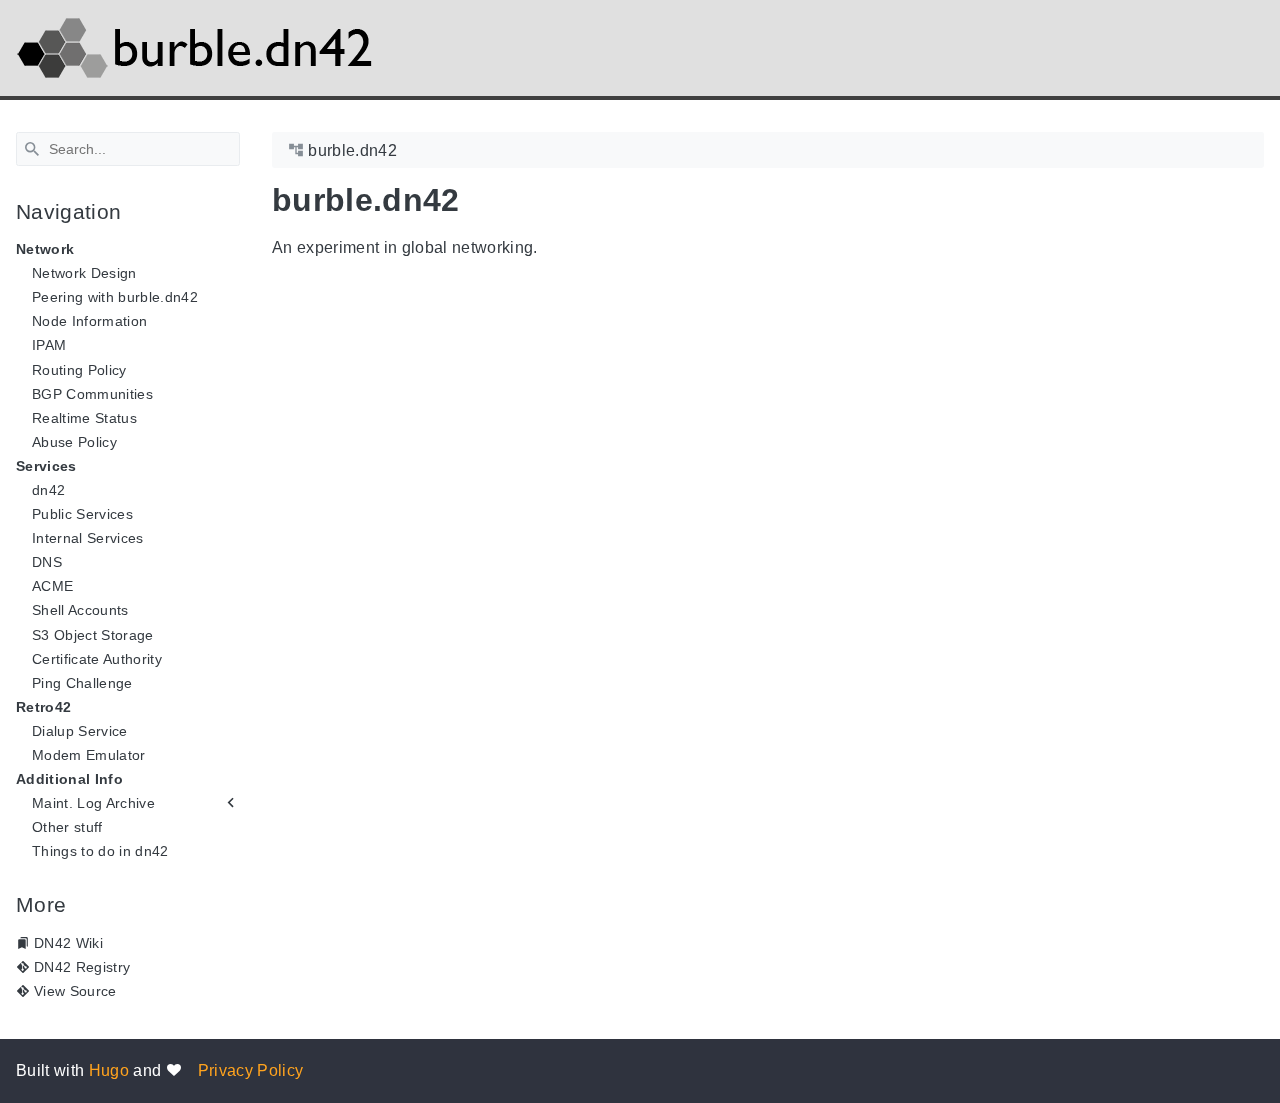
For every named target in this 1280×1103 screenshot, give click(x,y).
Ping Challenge (82, 683)
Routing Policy (79, 370)
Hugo (109, 1070)
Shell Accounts (80, 610)
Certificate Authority (97, 659)
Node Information (89, 321)
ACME (52, 586)
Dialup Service (80, 731)
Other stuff (67, 827)
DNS (47, 562)
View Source (75, 991)
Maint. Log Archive (93, 803)
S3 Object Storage (93, 635)
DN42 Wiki (68, 943)
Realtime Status (84, 418)
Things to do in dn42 (100, 851)
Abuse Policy (74, 442)
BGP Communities (92, 394)
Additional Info (69, 779)
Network (45, 249)
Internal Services (88, 538)
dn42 (48, 490)
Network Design (84, 273)
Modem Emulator (89, 755)
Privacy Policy (251, 1070)
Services (46, 466)
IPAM (49, 345)
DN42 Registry (82, 967)
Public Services (82, 514)
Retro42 (43, 707)
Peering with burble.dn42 (115, 297)
